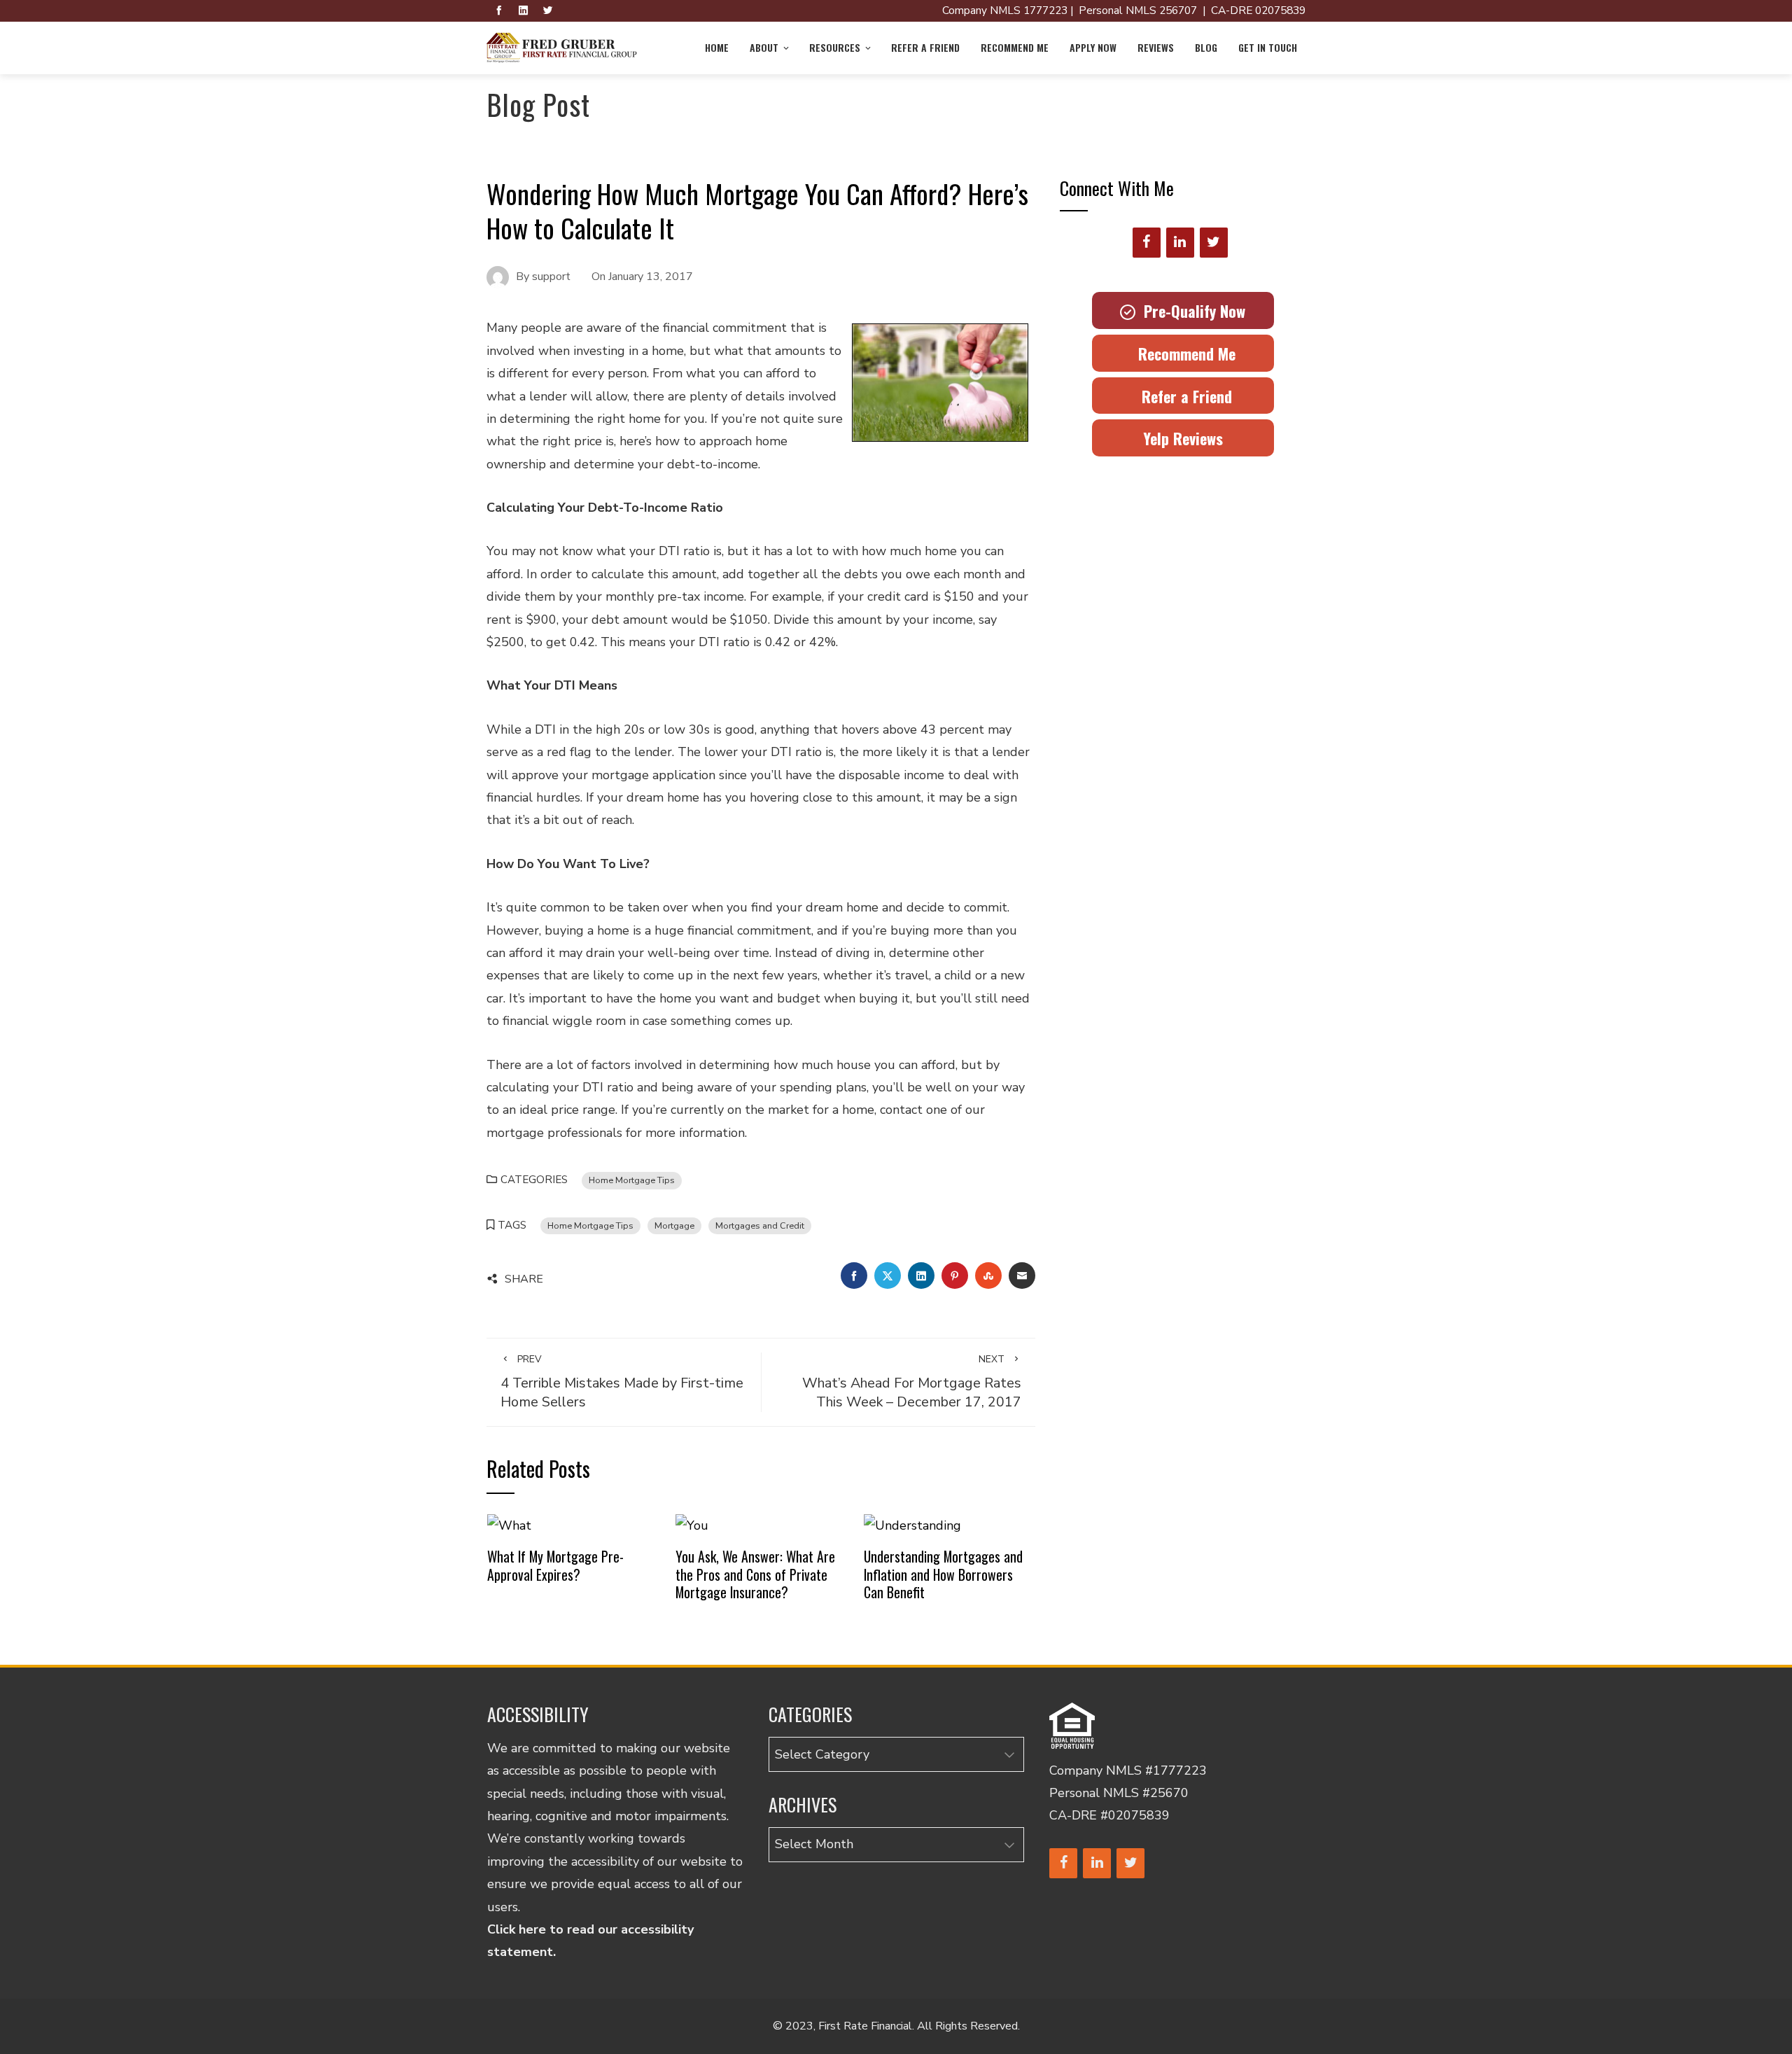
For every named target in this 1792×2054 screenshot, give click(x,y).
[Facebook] (1147, 243)
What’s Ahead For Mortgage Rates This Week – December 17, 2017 (912, 1382)
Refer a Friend (925, 47)
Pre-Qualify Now (1190, 311)
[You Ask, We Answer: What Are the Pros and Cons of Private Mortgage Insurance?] (692, 1525)
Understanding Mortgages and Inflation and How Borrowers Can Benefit (943, 1574)
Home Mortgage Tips (632, 1180)
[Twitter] (1214, 243)
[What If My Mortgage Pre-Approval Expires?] (509, 1525)
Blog (1206, 47)
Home (717, 47)
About (764, 47)
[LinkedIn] (1180, 243)
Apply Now (1093, 47)
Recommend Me (1015, 47)
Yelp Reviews (1183, 438)
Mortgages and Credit (760, 1225)
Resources (835, 47)
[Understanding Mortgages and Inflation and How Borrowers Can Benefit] (912, 1525)
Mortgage (674, 1225)
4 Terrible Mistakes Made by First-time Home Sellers (622, 1382)
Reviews (1156, 47)
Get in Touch (1268, 47)
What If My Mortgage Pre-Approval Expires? (555, 1565)
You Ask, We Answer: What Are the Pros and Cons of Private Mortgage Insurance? (755, 1574)
